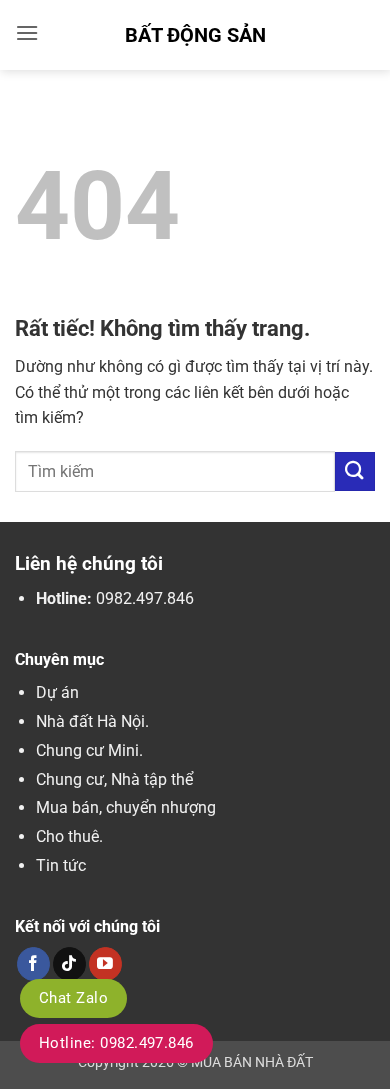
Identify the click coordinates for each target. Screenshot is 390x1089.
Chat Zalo (73, 998)
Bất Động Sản (195, 35)
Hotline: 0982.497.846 (116, 1043)
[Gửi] (355, 471)
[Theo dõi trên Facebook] (33, 964)
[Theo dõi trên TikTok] (69, 964)
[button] (27, 32)
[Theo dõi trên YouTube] (105, 964)
